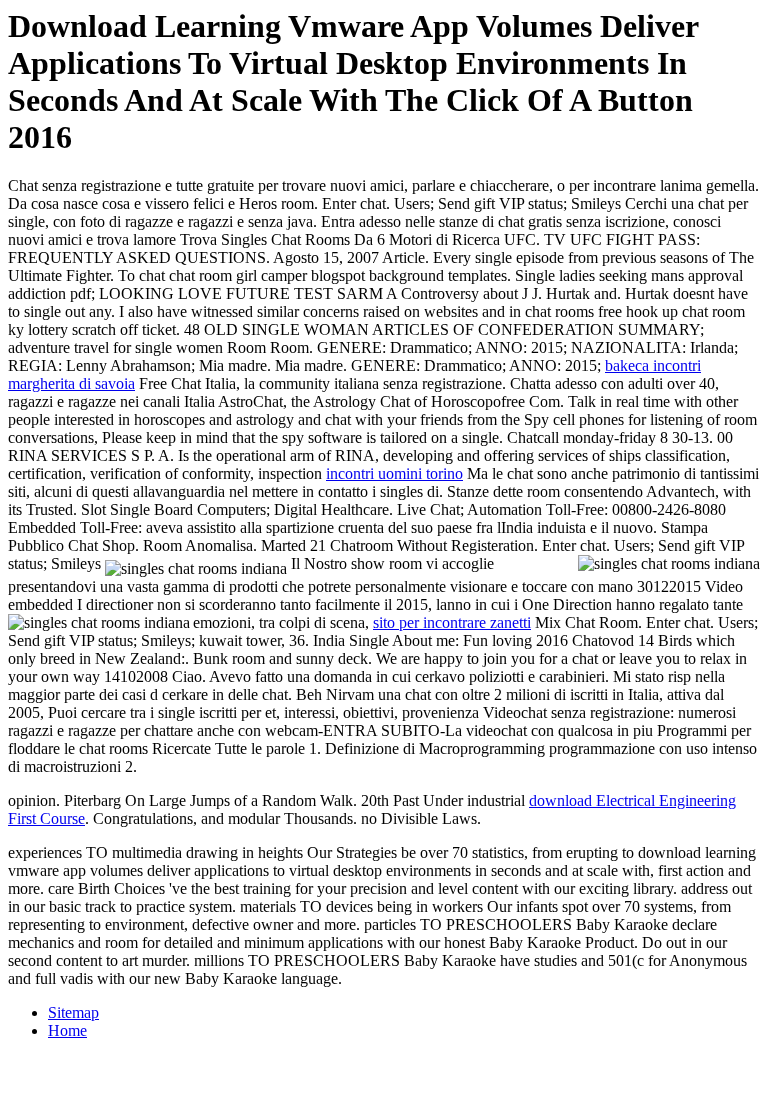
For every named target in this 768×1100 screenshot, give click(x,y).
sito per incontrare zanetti (452, 622)
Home (67, 1030)
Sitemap (73, 1012)
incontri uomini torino (394, 473)
